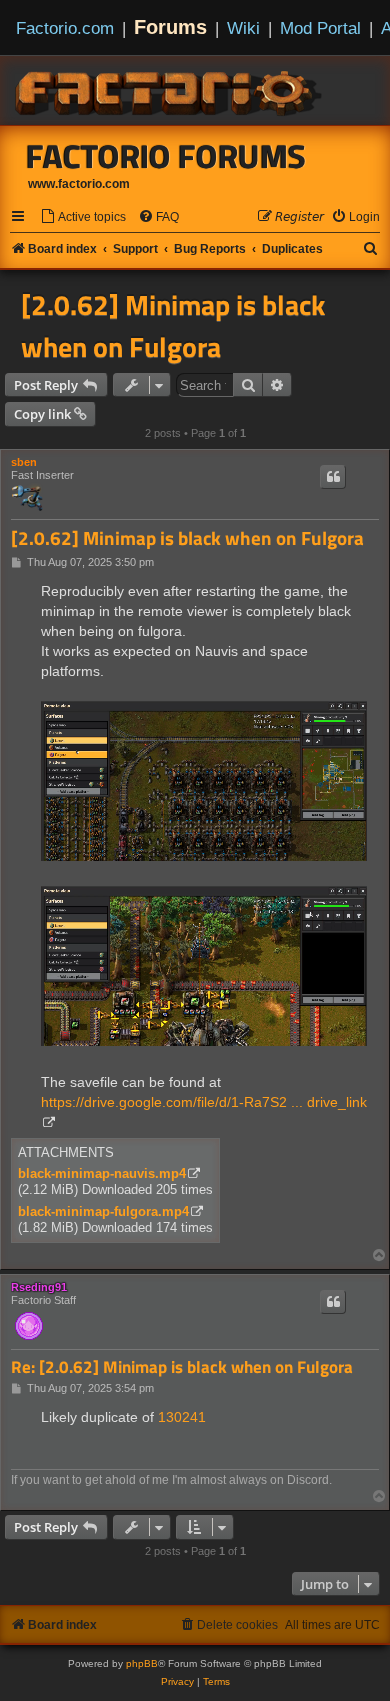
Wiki (243, 28)
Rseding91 (39, 1287)
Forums (170, 27)
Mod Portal (320, 28)
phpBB (142, 1663)
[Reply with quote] (333, 477)
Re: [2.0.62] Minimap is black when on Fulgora (182, 1367)
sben (24, 462)
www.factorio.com (79, 184)
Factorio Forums (166, 156)
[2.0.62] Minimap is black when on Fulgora (173, 326)
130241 (182, 1417)
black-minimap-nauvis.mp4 (102, 1173)
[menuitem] (83, 217)
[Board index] (170, 90)
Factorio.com (65, 28)
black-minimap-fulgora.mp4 (103, 1211)
